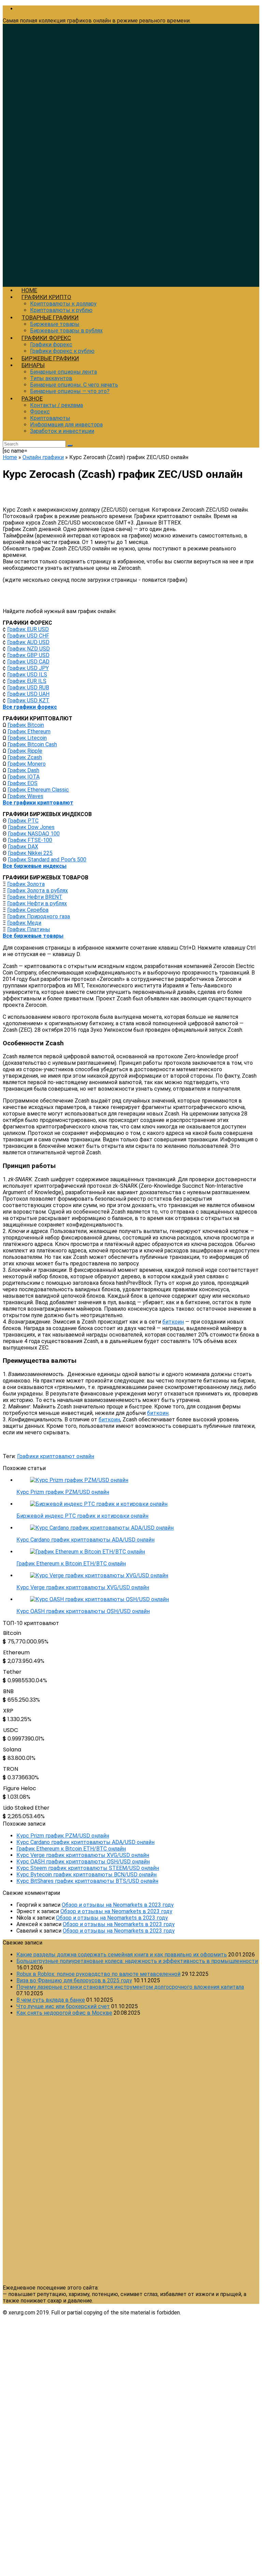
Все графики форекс (30, 707)
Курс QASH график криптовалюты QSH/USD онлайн (83, 1611)
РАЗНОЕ (32, 399)
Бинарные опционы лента (63, 372)
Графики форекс (51, 345)
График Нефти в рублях (37, 903)
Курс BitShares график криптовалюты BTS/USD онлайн (87, 1881)
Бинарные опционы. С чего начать (74, 385)
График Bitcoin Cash (32, 744)
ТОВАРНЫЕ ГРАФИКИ (50, 317)
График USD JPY (28, 668)
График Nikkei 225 (30, 853)
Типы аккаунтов (51, 378)
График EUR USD (28, 629)
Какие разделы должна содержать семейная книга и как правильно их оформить (122, 1955)
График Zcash (25, 757)
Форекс (40, 412)
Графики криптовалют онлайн (56, 1456)
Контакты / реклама (56, 405)
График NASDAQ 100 (34, 834)
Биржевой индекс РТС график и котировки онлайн (82, 1516)
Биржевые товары (55, 324)
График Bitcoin (26, 725)
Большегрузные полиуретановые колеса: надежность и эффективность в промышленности (137, 1961)
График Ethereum (29, 731)
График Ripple (25, 751)
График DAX (23, 847)
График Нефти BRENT (35, 897)
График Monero (27, 764)
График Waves (25, 796)
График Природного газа (39, 916)
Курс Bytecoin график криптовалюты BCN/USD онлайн (86, 1875)
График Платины (29, 929)
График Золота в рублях (38, 891)
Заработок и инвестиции (62, 431)
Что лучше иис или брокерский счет (63, 2006)
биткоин (173, 1322)
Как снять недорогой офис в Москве (64, 2013)
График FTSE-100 (30, 840)
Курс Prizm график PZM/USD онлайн (63, 1492)
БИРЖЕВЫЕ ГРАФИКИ (50, 358)
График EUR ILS (27, 681)
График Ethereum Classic (38, 790)
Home (10, 457)
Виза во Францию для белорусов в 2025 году (74, 1980)
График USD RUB (28, 688)
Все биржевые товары (33, 936)
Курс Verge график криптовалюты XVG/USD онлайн (83, 1587)
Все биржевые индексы (35, 866)
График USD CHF (28, 636)
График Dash (23, 770)
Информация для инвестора (66, 425)
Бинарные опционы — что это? (70, 391)
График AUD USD (28, 642)
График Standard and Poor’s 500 (47, 860)
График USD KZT (28, 700)
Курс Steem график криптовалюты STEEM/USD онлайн (88, 1868)
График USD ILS (27, 675)
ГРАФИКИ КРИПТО (46, 297)
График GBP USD (28, 655)
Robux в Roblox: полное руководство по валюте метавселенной (98, 1974)
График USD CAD (28, 662)
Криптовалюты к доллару (63, 304)
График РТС (23, 821)
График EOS (23, 783)
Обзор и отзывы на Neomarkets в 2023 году (118, 1905)
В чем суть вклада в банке (51, 2000)
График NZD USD (28, 649)
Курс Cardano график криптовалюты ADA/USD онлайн (85, 1540)
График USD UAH (28, 694)
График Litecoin (27, 738)
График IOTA (24, 777)
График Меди (24, 923)
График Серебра (28, 910)
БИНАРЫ (33, 365)
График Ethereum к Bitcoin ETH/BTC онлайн (71, 1564)
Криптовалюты (50, 418)
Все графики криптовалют (38, 803)
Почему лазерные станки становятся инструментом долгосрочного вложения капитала (130, 1987)
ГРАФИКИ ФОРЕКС (46, 338)
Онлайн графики (43, 457)
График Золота (26, 884)
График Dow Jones (31, 827)
